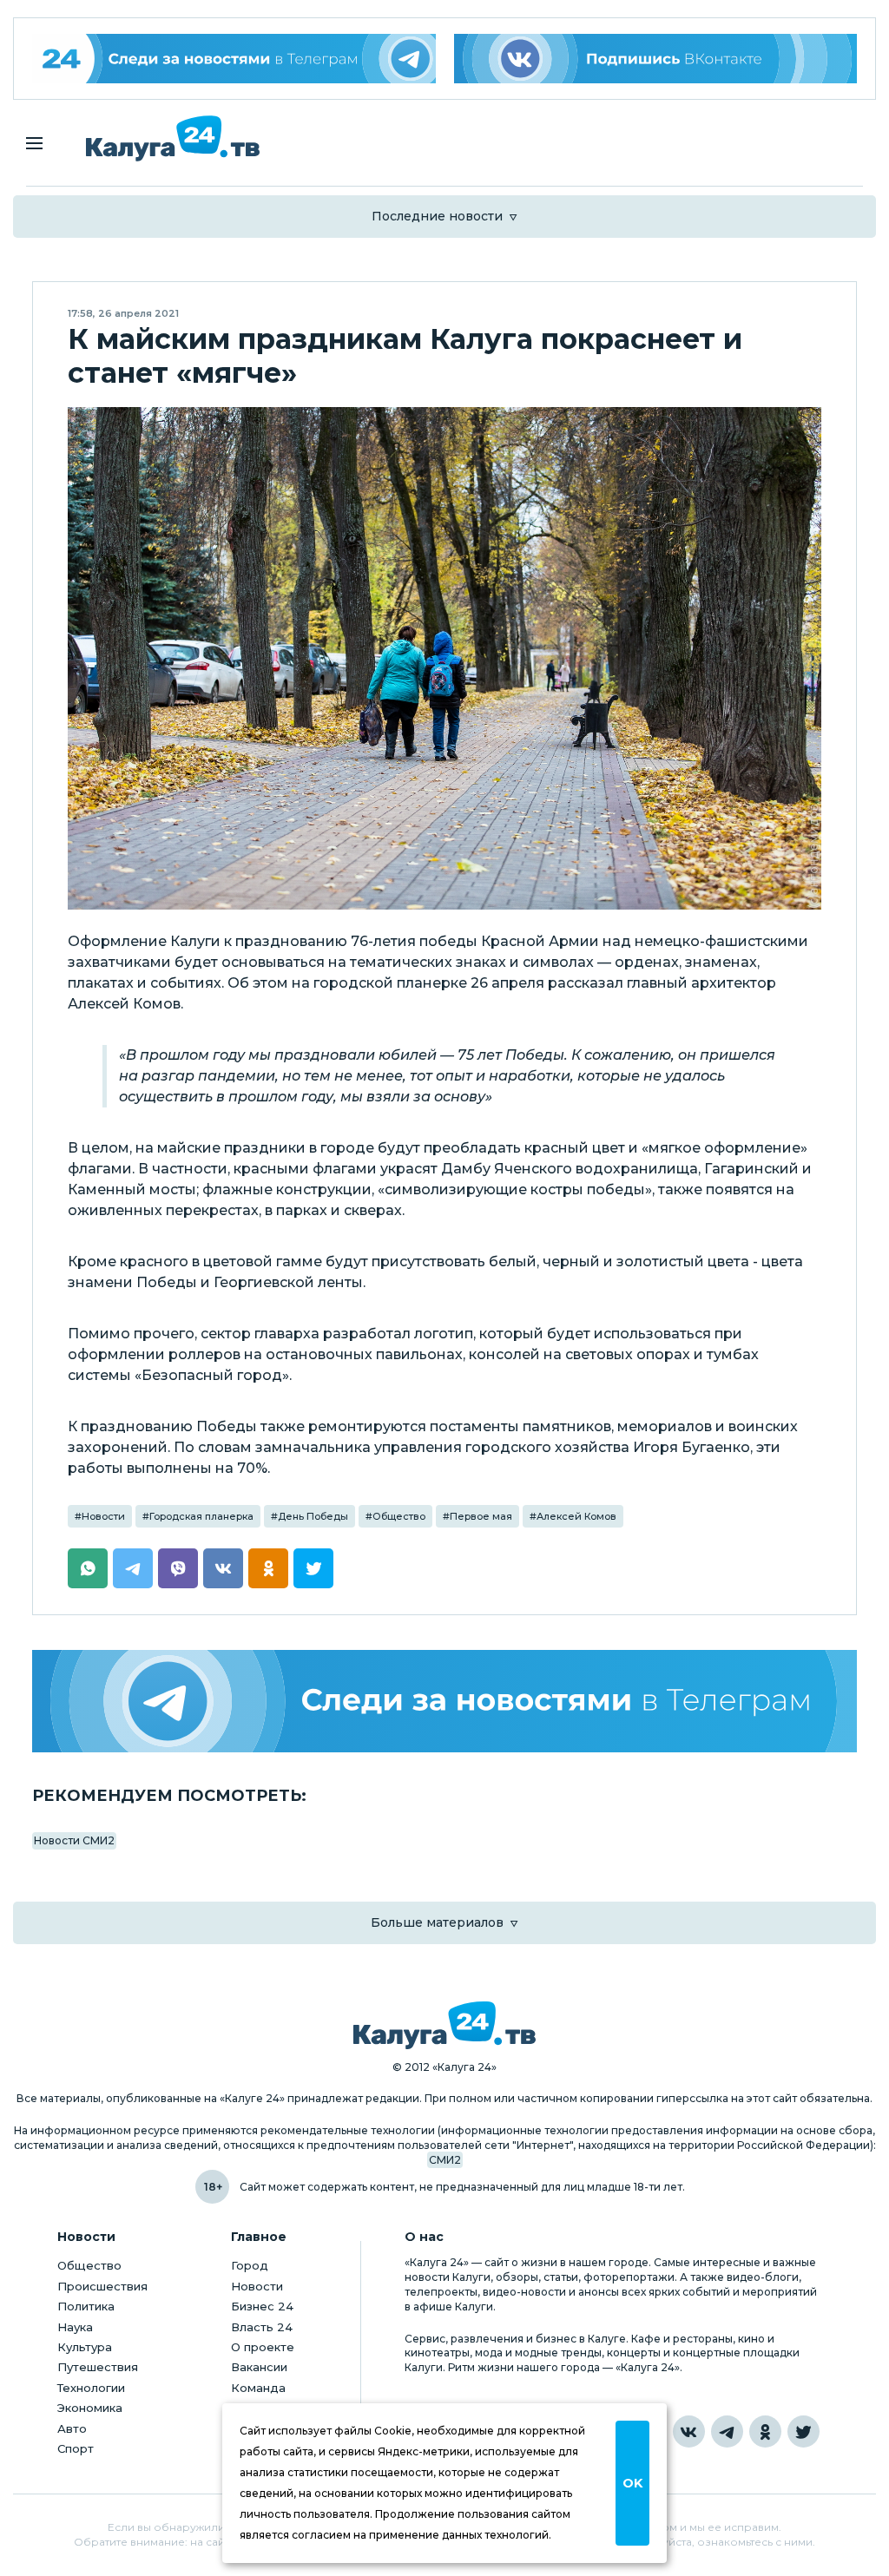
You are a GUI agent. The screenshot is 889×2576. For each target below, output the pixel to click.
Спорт (76, 2448)
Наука (75, 2327)
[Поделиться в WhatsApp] (88, 1568)
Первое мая (481, 1516)
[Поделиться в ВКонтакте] (223, 1568)
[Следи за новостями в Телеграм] (444, 1701)
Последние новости (437, 216)
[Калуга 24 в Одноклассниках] (765, 2431)
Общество (399, 1516)
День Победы (313, 1516)
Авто (72, 2428)
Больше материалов (437, 1922)
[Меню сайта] (34, 143)
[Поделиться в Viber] (178, 1568)
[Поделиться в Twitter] (313, 1568)
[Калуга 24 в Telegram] (727, 2431)
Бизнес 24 (262, 2306)
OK (632, 2483)
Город (250, 2265)
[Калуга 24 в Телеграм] (234, 59)
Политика (86, 2306)
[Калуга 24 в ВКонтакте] (689, 2431)
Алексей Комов (576, 1516)
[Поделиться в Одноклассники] (268, 1568)
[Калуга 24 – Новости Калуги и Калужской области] (173, 138)
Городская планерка (201, 1516)
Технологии (91, 2388)
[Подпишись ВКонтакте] (656, 59)
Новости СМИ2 (74, 1840)
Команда (258, 2388)
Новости (103, 1516)
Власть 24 (262, 2327)
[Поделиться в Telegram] (133, 1568)
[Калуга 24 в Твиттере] (803, 2431)
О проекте (263, 2347)
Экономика (90, 2408)
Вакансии (259, 2367)
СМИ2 (445, 2160)
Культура (85, 2347)
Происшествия (102, 2286)
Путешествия (98, 2367)
